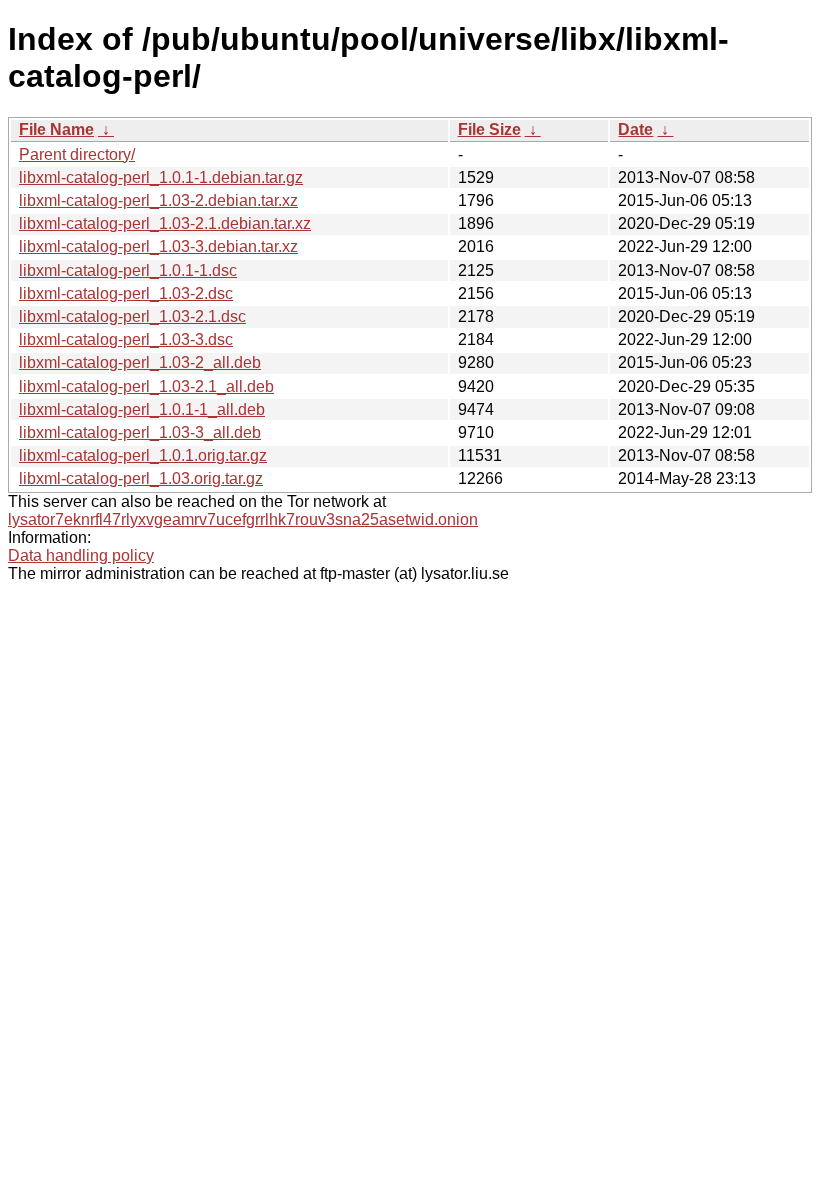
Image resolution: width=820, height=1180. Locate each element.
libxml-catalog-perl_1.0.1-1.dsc (128, 270)
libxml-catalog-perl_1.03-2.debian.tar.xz (158, 200)
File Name (56, 129)
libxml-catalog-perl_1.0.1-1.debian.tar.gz (161, 177)
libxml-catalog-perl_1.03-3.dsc (126, 339)
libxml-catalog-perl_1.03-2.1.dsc (132, 316)
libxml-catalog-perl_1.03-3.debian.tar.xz (158, 246)
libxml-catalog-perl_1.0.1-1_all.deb (142, 409)
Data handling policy (81, 555)
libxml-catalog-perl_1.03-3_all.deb (140, 432)
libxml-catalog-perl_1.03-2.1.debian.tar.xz (165, 223)
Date (635, 129)
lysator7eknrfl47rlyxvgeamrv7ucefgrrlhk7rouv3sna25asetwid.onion (243, 519)
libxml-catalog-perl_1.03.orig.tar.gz (141, 478)
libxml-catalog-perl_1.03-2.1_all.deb (146, 386)
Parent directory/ (77, 154)
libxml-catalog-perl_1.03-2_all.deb (140, 362)
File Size (489, 129)
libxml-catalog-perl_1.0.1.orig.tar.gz (143, 455)
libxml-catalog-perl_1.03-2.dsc (126, 293)
